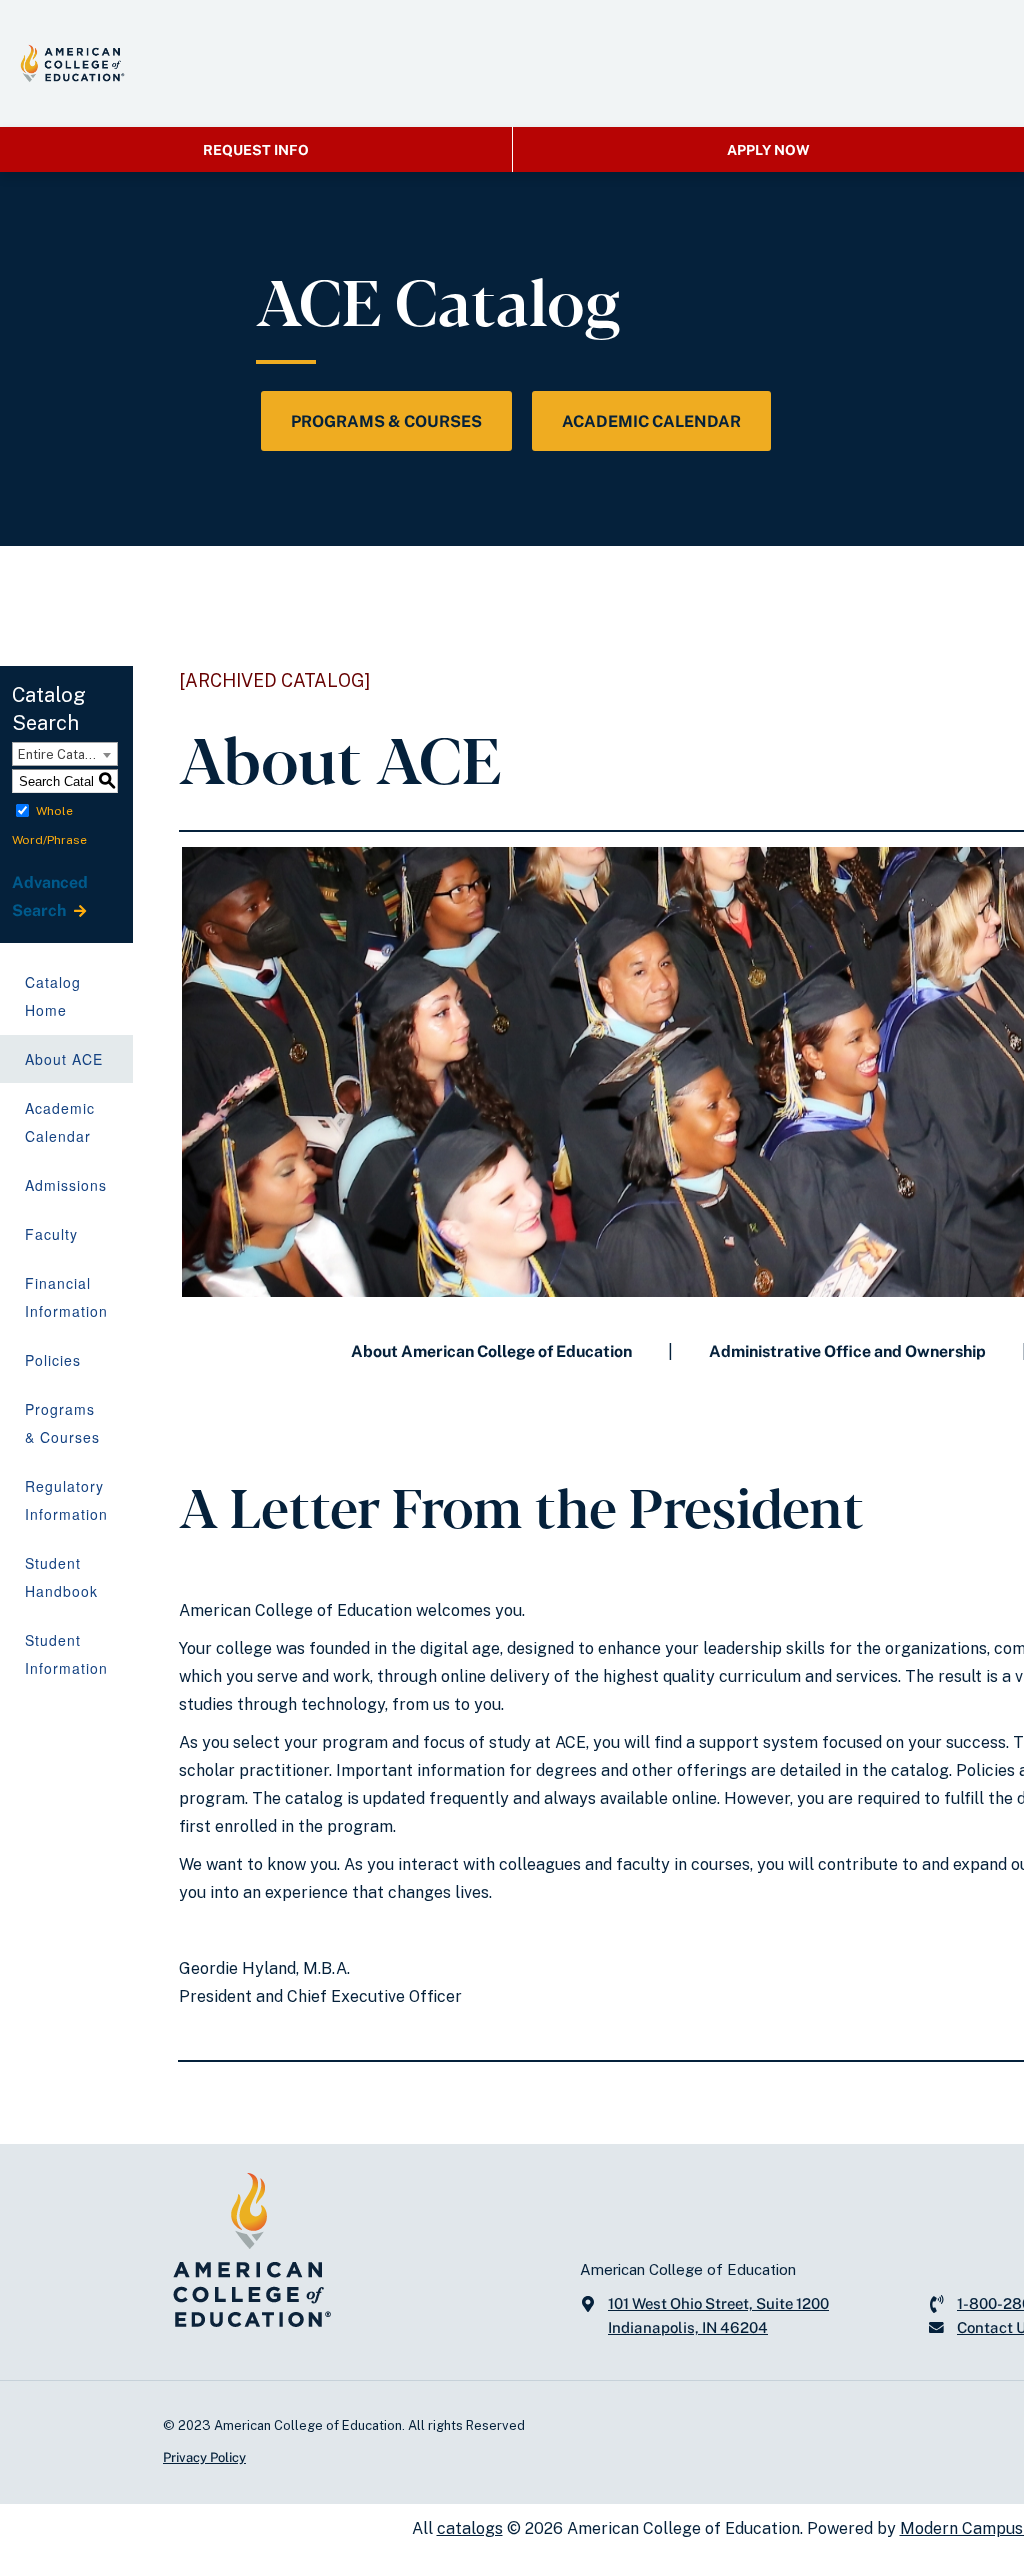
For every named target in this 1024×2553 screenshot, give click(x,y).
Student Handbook (61, 1577)
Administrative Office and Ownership (847, 1351)
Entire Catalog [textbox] (61, 754)
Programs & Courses (386, 421)
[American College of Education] (72, 63)
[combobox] (65, 754)
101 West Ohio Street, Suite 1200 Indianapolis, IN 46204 (718, 2315)
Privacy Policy (204, 2457)
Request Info (256, 150)
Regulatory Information (66, 1500)
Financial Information (66, 1297)
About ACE (64, 1059)
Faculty (51, 1234)
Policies (53, 1360)
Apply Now (768, 150)
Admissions (66, 1185)
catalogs (470, 2528)
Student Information (66, 1654)
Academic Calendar (651, 421)
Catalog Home (53, 996)
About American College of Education (491, 1351)
